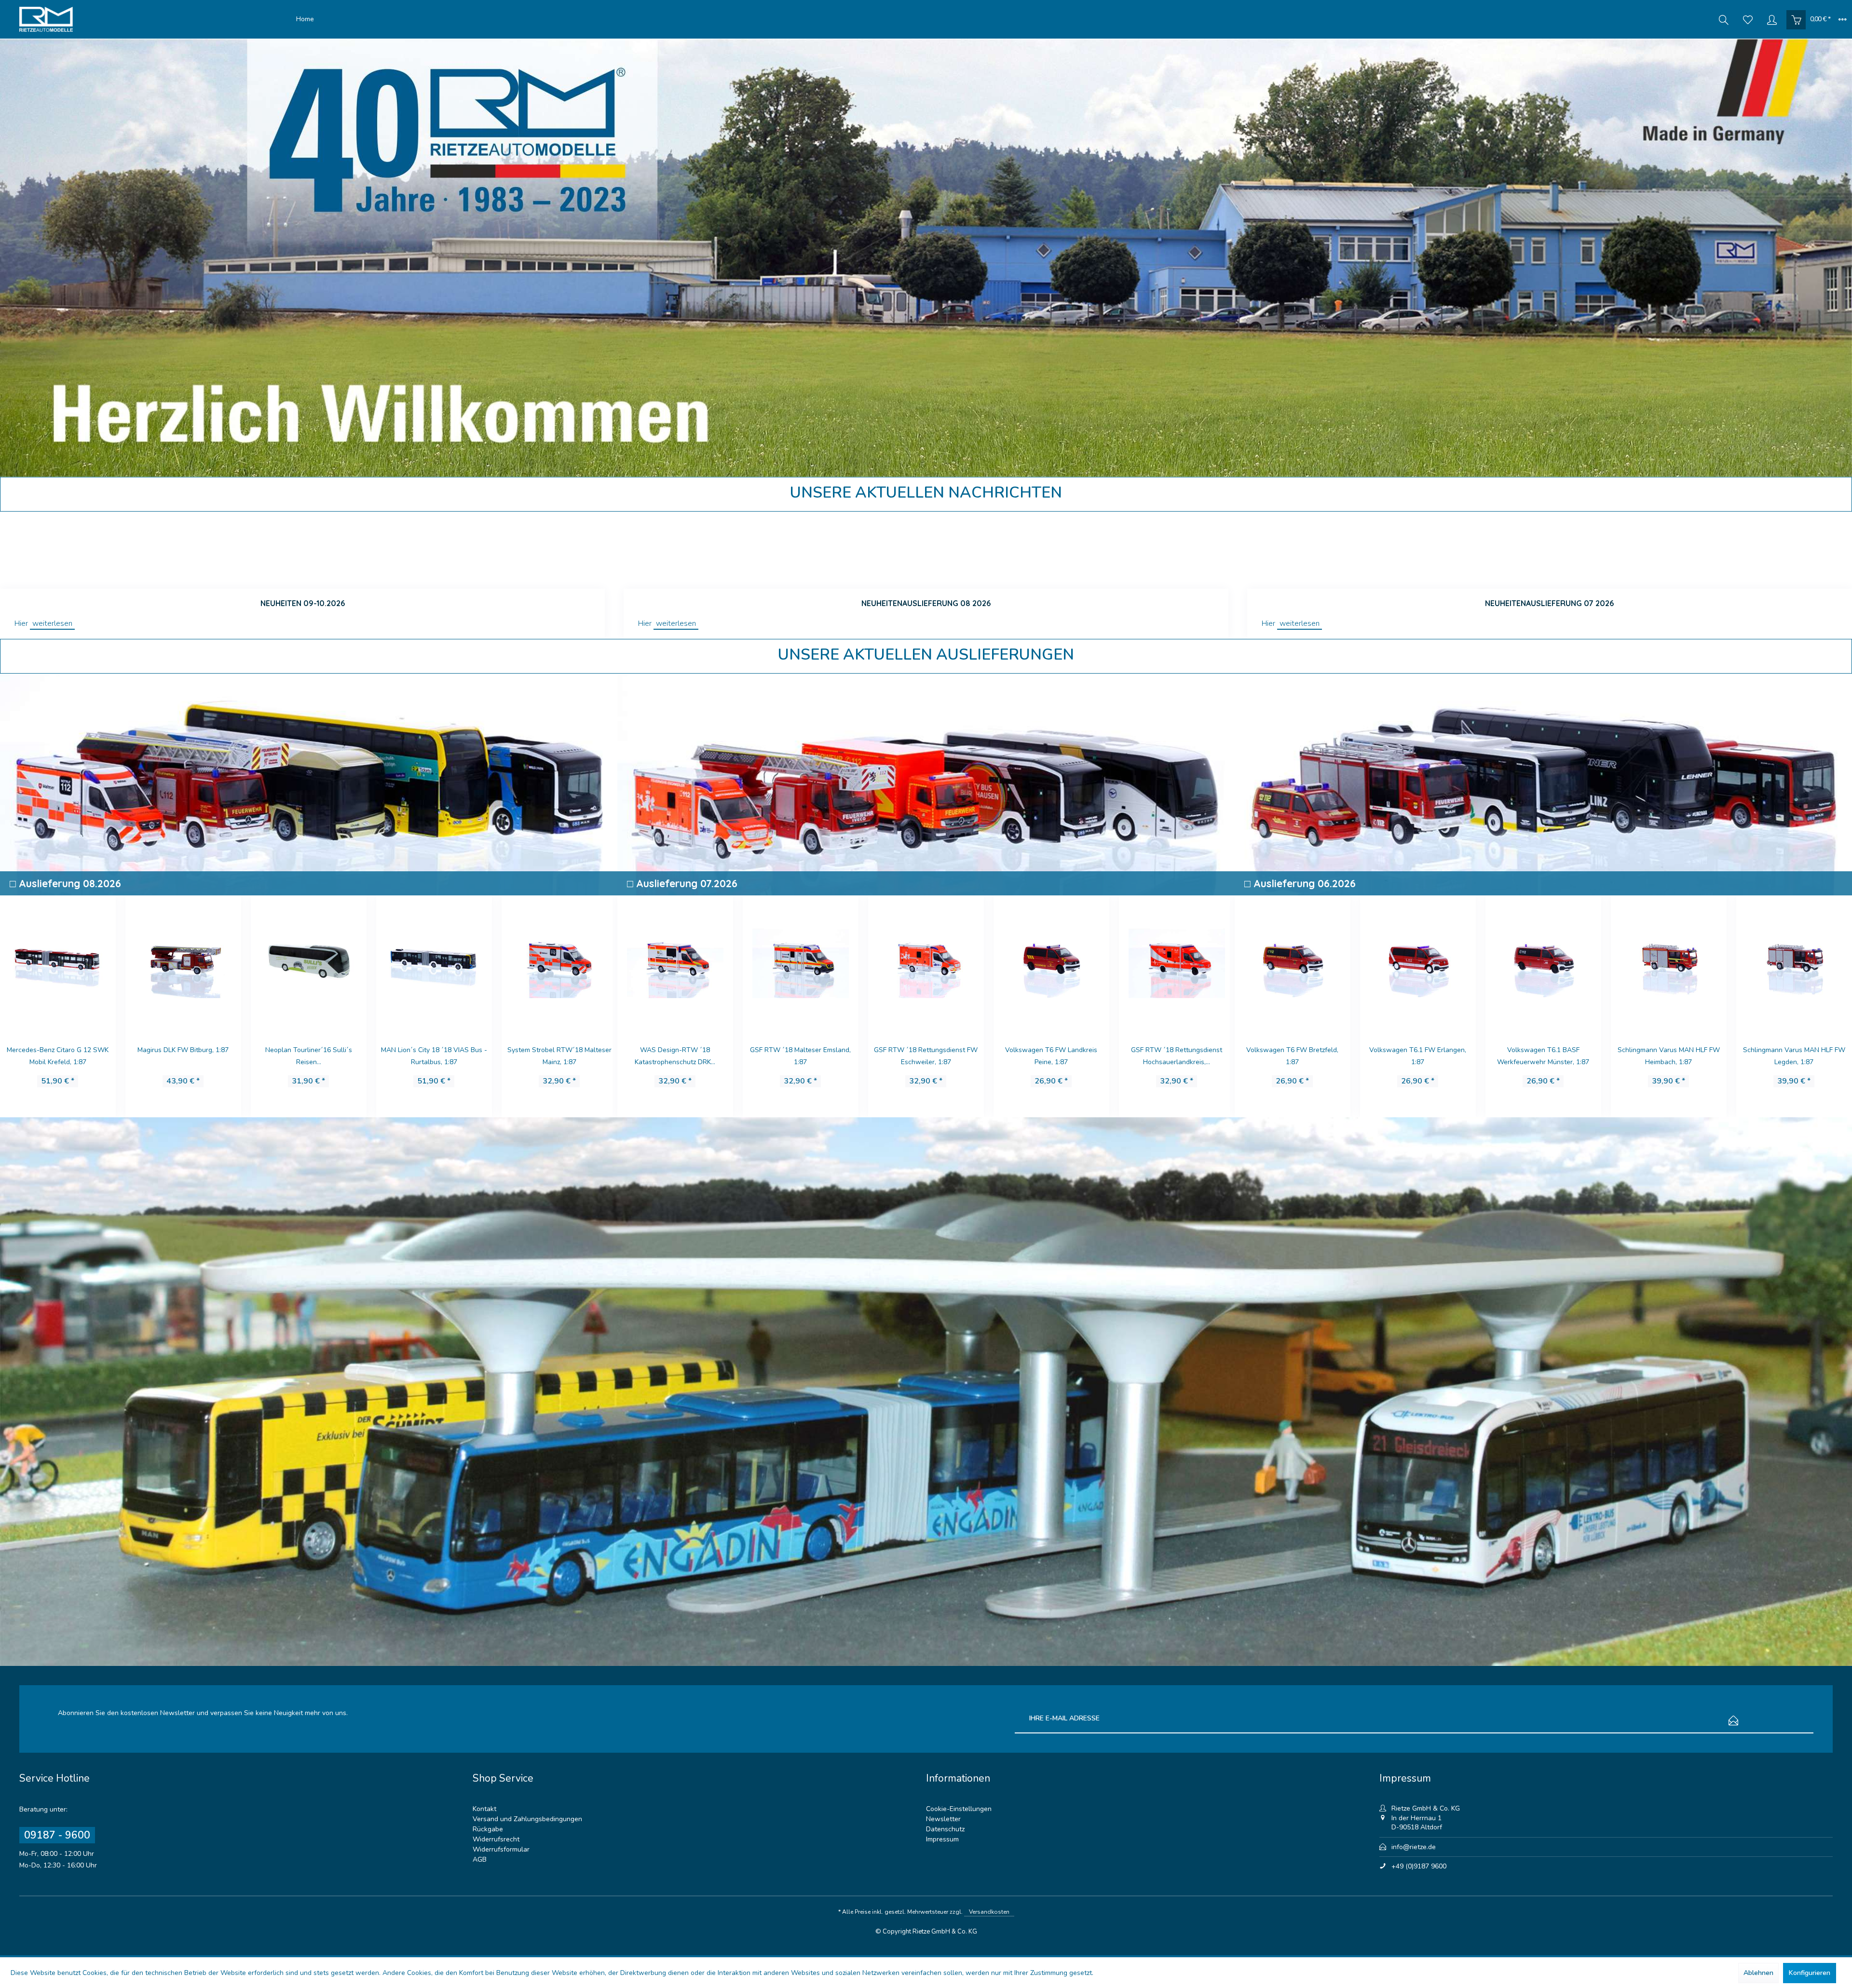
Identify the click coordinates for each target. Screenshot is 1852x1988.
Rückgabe (488, 1829)
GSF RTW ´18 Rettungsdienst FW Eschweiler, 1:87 (675, 1056)
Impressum (942, 1839)
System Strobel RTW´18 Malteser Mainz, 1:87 (309, 1056)
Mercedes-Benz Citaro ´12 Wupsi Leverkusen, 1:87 (1177, 1056)
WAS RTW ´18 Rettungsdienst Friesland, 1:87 (434, 1056)
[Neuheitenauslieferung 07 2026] (1550, 550)
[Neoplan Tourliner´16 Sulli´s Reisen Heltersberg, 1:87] (58, 962)
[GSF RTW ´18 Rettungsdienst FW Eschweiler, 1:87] (675, 962)
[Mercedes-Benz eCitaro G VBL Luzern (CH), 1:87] (1794, 962)
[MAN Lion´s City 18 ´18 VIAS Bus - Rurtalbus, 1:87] (183, 962)
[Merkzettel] (1748, 19)
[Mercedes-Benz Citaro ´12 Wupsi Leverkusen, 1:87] (1177, 962)
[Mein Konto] (1772, 19)
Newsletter (943, 1819)
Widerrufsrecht (496, 1839)
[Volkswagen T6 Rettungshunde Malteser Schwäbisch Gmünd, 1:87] (1051, 962)
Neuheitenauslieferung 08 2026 (926, 603)
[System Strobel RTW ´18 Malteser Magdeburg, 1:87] (559, 962)
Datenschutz (945, 1829)
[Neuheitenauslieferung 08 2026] (926, 550)
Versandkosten (989, 1912)
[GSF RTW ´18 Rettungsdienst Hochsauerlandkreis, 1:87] (926, 962)
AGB (480, 1860)
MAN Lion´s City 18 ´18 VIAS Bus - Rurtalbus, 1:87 (183, 1056)
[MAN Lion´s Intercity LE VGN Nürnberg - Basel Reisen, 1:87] (1669, 962)
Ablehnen (1758, 1973)
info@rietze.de (1414, 1847)
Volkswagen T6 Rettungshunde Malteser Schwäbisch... (1051, 1056)
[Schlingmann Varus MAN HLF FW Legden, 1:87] (1543, 962)
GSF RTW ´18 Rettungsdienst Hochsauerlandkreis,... (926, 1056)
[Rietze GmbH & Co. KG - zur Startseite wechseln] (155, 19)
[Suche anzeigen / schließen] (1724, 19)
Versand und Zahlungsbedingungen (527, 1819)
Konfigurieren (1810, 1973)
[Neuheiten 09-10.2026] (302, 550)
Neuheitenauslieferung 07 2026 (1549, 603)
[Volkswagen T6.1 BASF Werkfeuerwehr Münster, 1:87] (1293, 962)
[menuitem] (305, 19)
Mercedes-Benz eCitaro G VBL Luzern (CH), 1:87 (1794, 1056)
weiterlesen (52, 623)
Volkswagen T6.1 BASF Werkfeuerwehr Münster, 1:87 (1292, 1056)
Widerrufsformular (501, 1849)
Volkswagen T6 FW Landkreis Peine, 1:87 (800, 1056)
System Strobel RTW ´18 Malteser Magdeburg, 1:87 (559, 1056)
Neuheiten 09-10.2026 (303, 603)
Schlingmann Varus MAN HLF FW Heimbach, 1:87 (1418, 1056)
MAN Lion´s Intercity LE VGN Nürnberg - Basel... (1668, 1056)
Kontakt (484, 1809)
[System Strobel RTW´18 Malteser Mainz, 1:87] (309, 962)
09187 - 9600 (57, 1835)
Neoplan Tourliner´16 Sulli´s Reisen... (58, 1056)
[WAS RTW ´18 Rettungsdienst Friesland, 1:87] (434, 962)
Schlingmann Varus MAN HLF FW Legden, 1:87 (1543, 1056)
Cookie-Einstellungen (959, 1809)
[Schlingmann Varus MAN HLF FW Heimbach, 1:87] (1418, 962)
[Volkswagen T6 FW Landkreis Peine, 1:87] (801, 962)
